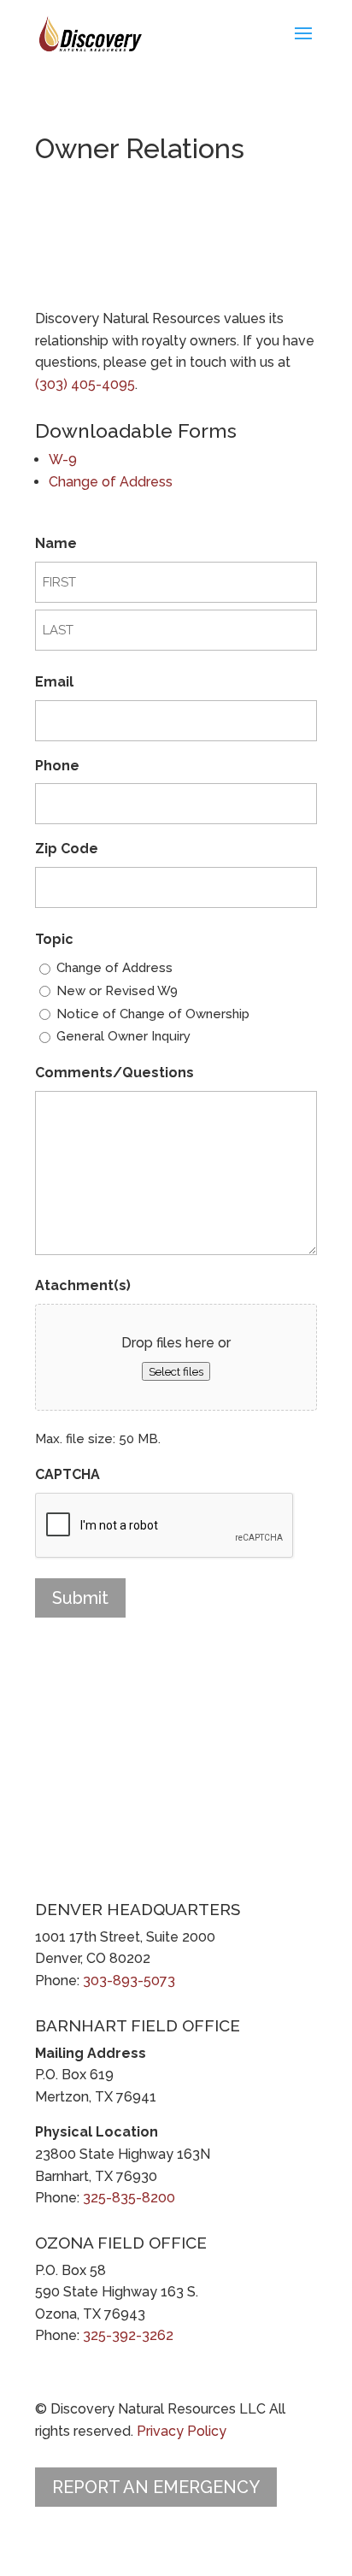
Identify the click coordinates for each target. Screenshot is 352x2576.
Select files (176, 1371)
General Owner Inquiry (123, 1036)
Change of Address (111, 482)
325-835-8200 (129, 2198)
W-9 (63, 460)
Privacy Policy (182, 2431)
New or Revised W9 (117, 991)
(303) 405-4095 (85, 384)
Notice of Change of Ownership (153, 1014)
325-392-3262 (128, 2335)
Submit (80, 1598)
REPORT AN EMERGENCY (156, 2487)
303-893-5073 (129, 1981)
